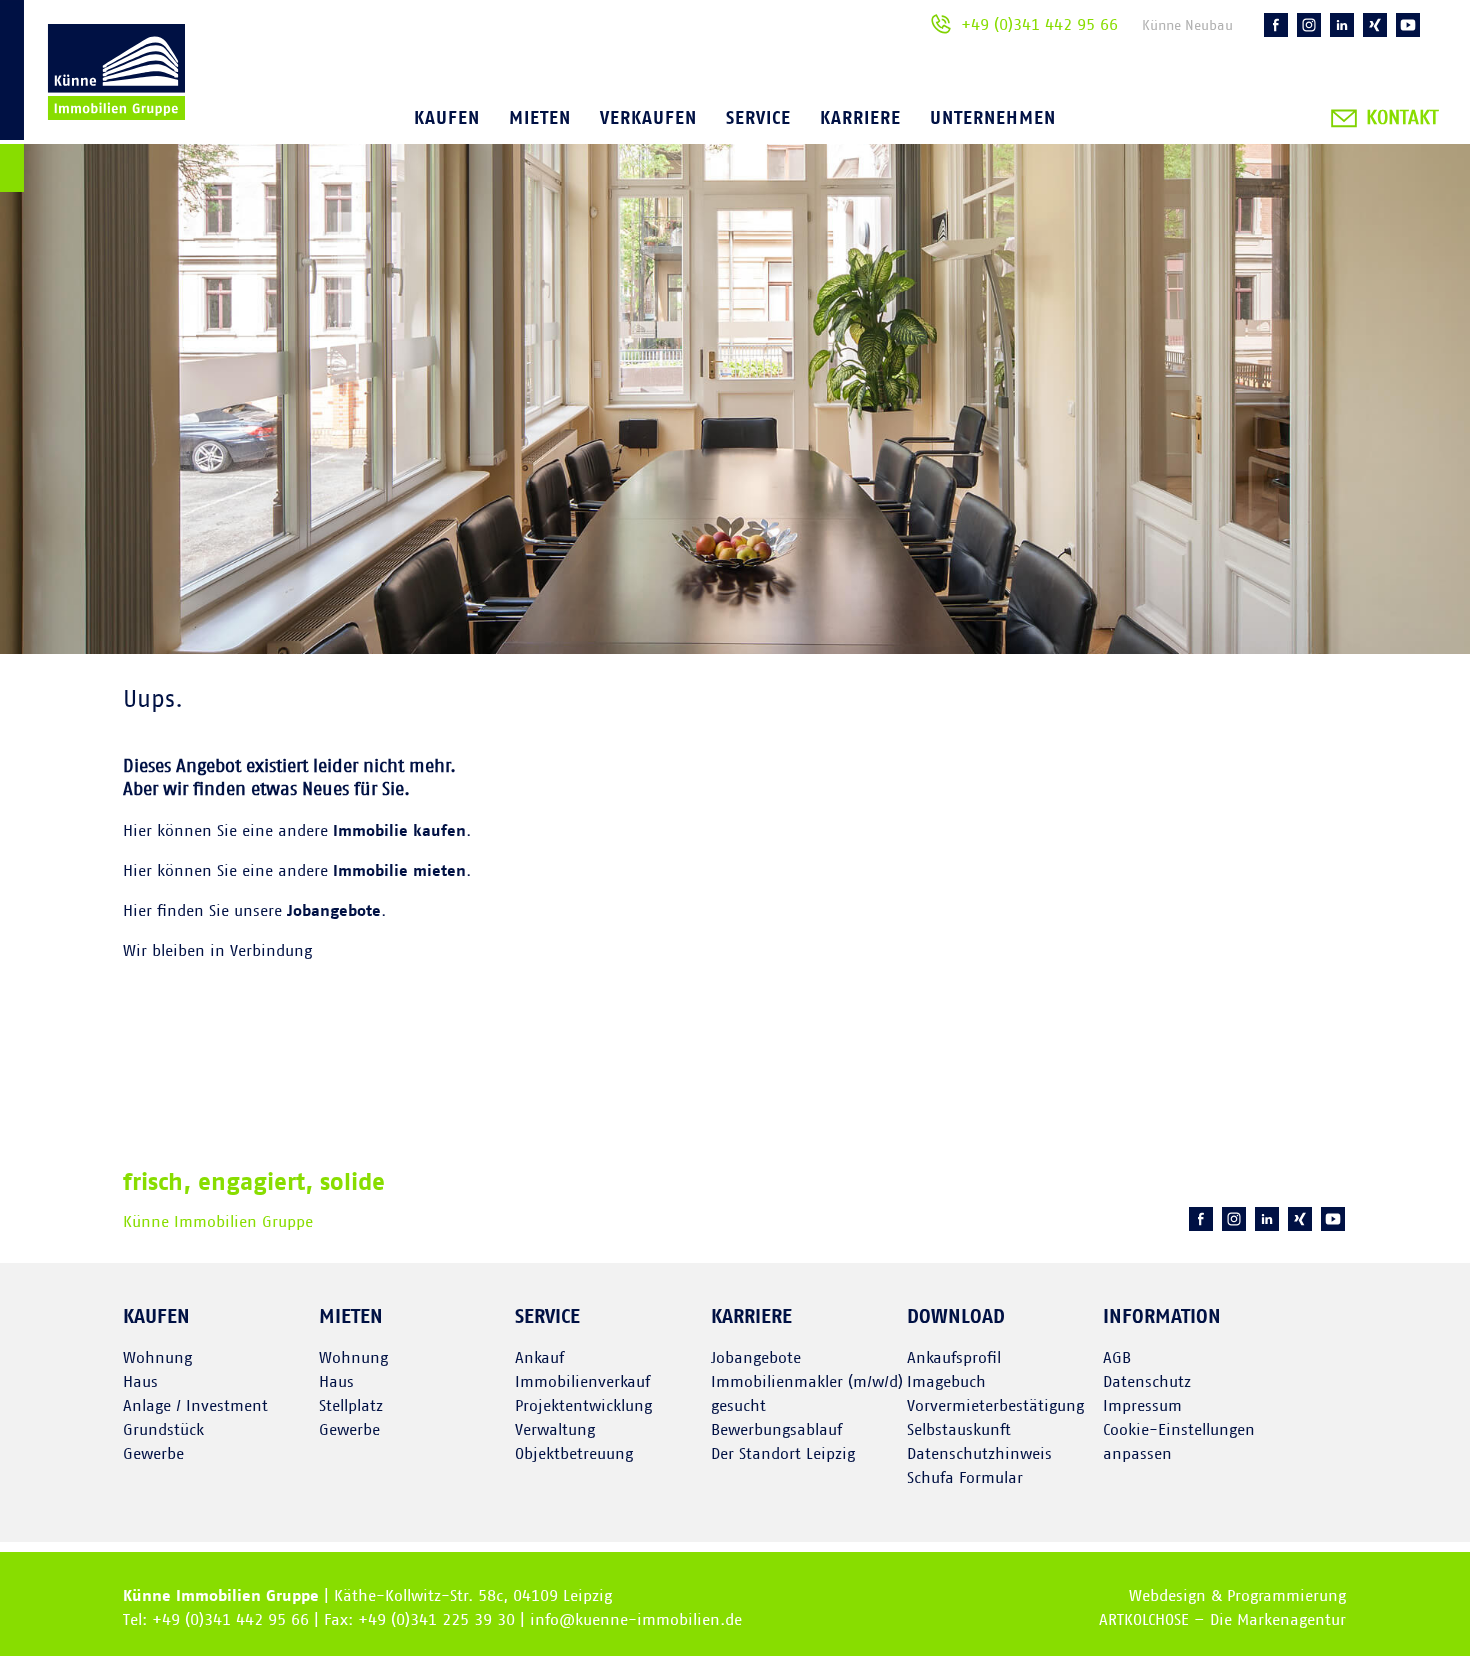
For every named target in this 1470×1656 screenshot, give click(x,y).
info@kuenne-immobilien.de (636, 1620)
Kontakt (1402, 118)
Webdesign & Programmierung (1237, 1596)
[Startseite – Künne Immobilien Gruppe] (92, 99)
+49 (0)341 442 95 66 (1039, 25)
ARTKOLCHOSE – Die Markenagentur (1222, 1620)
